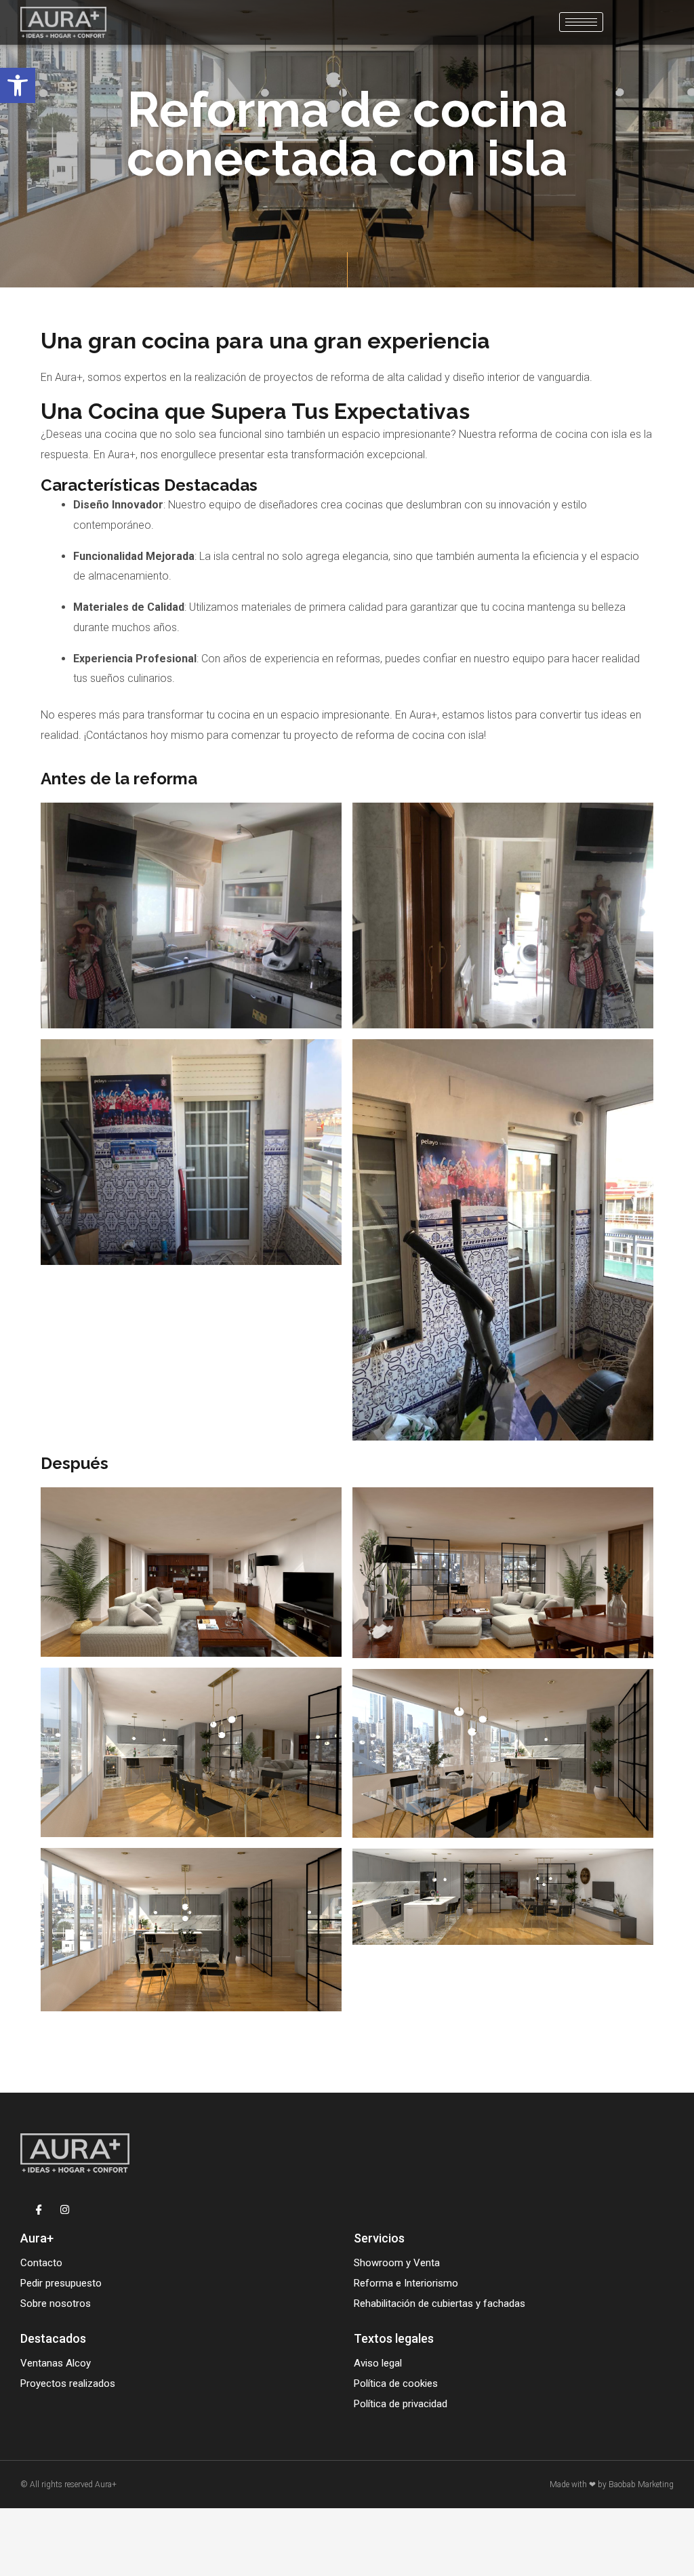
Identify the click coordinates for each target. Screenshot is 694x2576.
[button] (18, 85)
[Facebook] (39, 2209)
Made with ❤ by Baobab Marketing (612, 2484)
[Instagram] (65, 2209)
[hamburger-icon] (581, 22)
